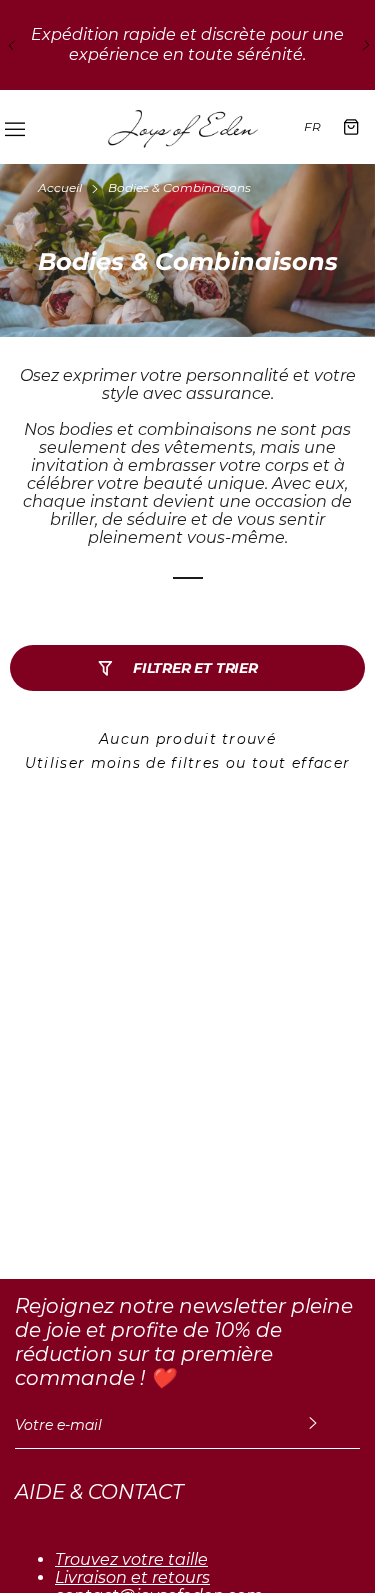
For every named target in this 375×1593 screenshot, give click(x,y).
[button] (10, 45)
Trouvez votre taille (131, 1560)
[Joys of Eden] (183, 127)
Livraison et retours (132, 1578)
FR (312, 126)
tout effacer (301, 763)
